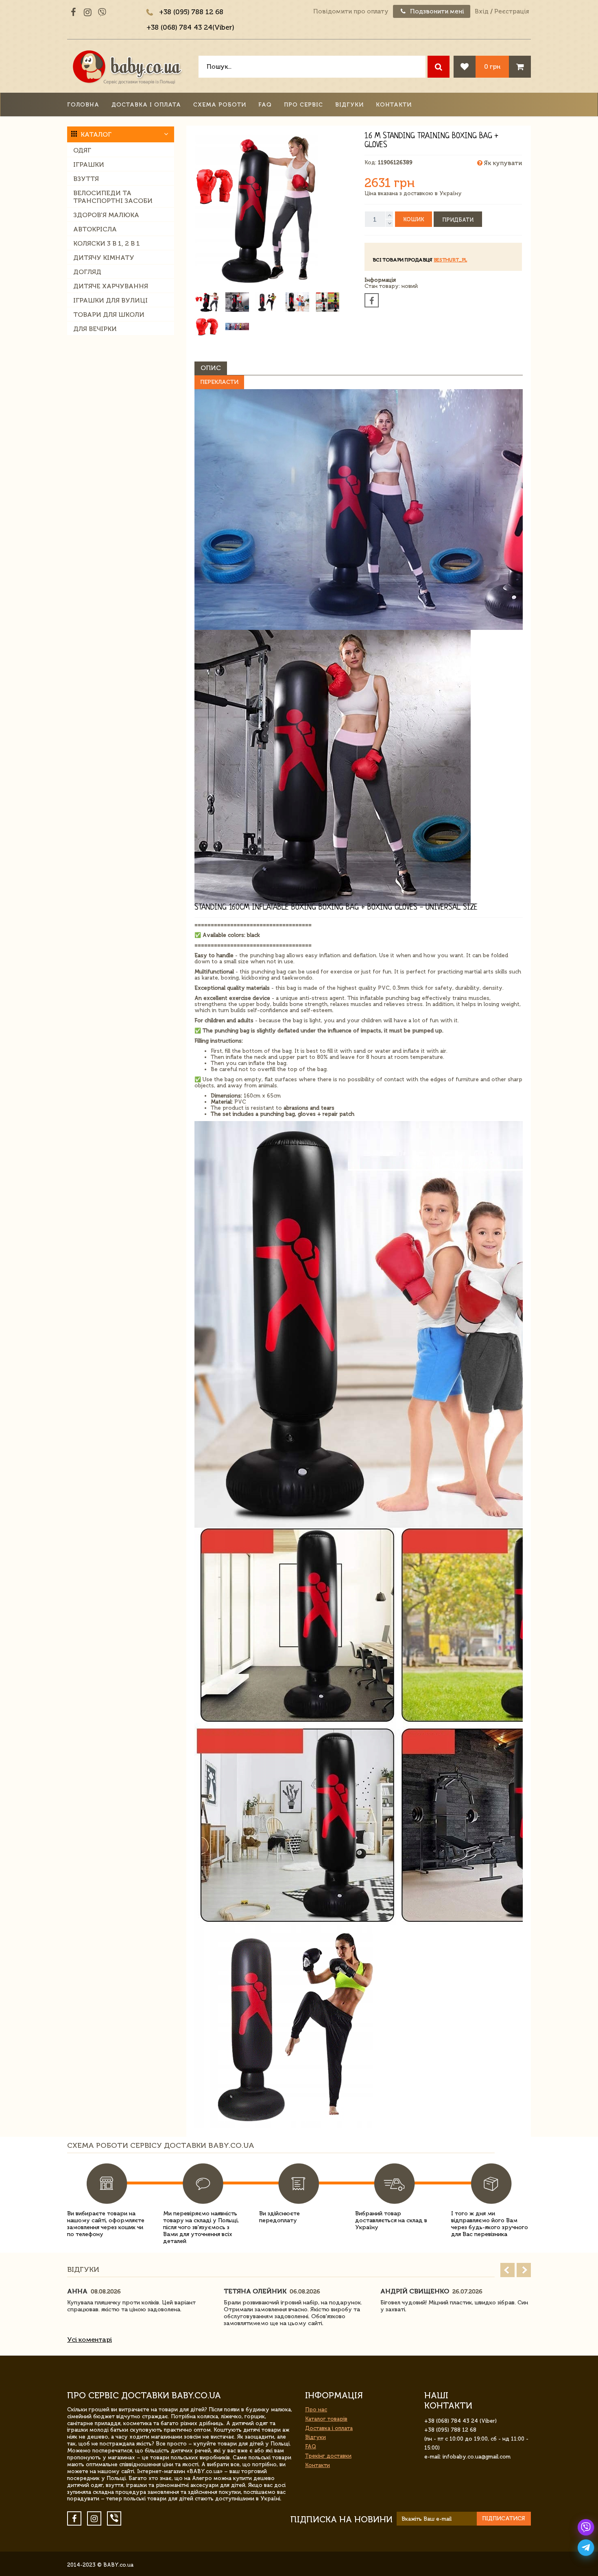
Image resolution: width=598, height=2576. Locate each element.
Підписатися (504, 2518)
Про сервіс (303, 105)
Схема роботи (220, 105)
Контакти (394, 105)
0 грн (492, 66)
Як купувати (502, 163)
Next (524, 2270)
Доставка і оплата (146, 105)
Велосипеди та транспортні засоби (113, 197)
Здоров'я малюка (106, 215)
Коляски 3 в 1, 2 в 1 (107, 243)
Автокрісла (95, 229)
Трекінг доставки (328, 2456)
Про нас (316, 2409)
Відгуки (349, 105)
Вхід (482, 11)
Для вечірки (95, 329)
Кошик (414, 219)
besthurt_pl (450, 260)
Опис (211, 368)
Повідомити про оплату (351, 11)
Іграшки (89, 164)
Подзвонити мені (436, 11)
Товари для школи (109, 315)
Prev (507, 2270)
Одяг (82, 150)
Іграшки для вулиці (110, 300)
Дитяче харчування (111, 286)
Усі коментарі (89, 2340)
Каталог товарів (326, 2419)
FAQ (265, 105)
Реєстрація (512, 11)
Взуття (86, 179)
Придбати (458, 220)
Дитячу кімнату (104, 258)
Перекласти (219, 382)
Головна (83, 105)
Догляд (87, 272)
